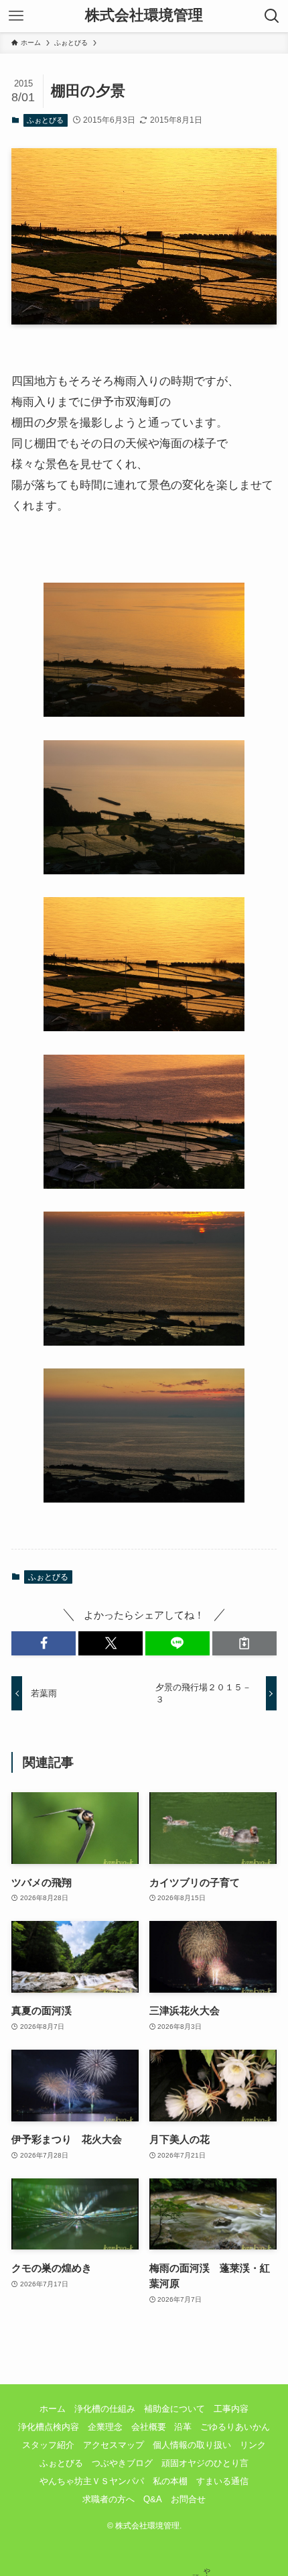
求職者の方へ (109, 2499)
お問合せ (188, 2499)
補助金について (174, 2409)
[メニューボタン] (16, 16)
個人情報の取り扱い (192, 2445)
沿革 (183, 2427)
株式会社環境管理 (144, 16)
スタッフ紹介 (48, 2445)
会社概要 (149, 2427)
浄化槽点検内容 (49, 2427)
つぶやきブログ (122, 2463)
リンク (253, 2445)
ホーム (53, 2409)
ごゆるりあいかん (235, 2427)
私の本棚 (170, 2481)
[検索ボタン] (272, 16)
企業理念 (105, 2427)
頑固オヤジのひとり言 (205, 2463)
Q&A (153, 2499)
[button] (44, 1643)
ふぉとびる (45, 120)
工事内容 (231, 2409)
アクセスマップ (114, 2445)
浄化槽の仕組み (105, 2409)
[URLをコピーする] (244, 1643)
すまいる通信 (222, 2481)
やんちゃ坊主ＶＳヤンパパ (92, 2481)
